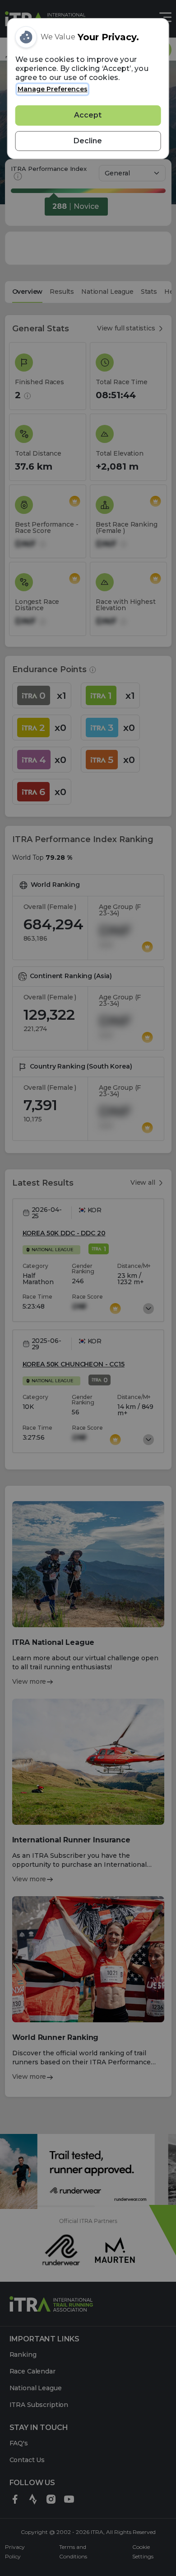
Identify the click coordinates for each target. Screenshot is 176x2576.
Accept (88, 115)
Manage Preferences (53, 89)
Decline (88, 141)
